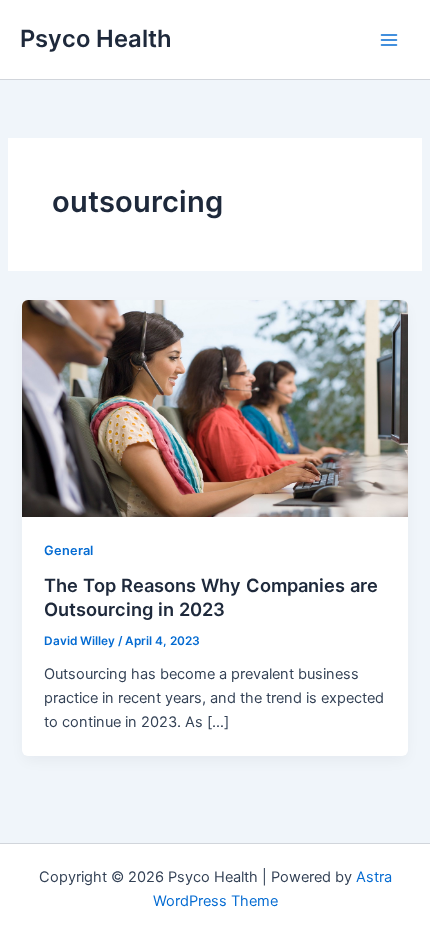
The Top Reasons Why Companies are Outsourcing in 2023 (211, 597)
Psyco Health (96, 38)
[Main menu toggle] (389, 40)
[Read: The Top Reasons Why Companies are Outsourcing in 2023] (214, 407)
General (68, 550)
